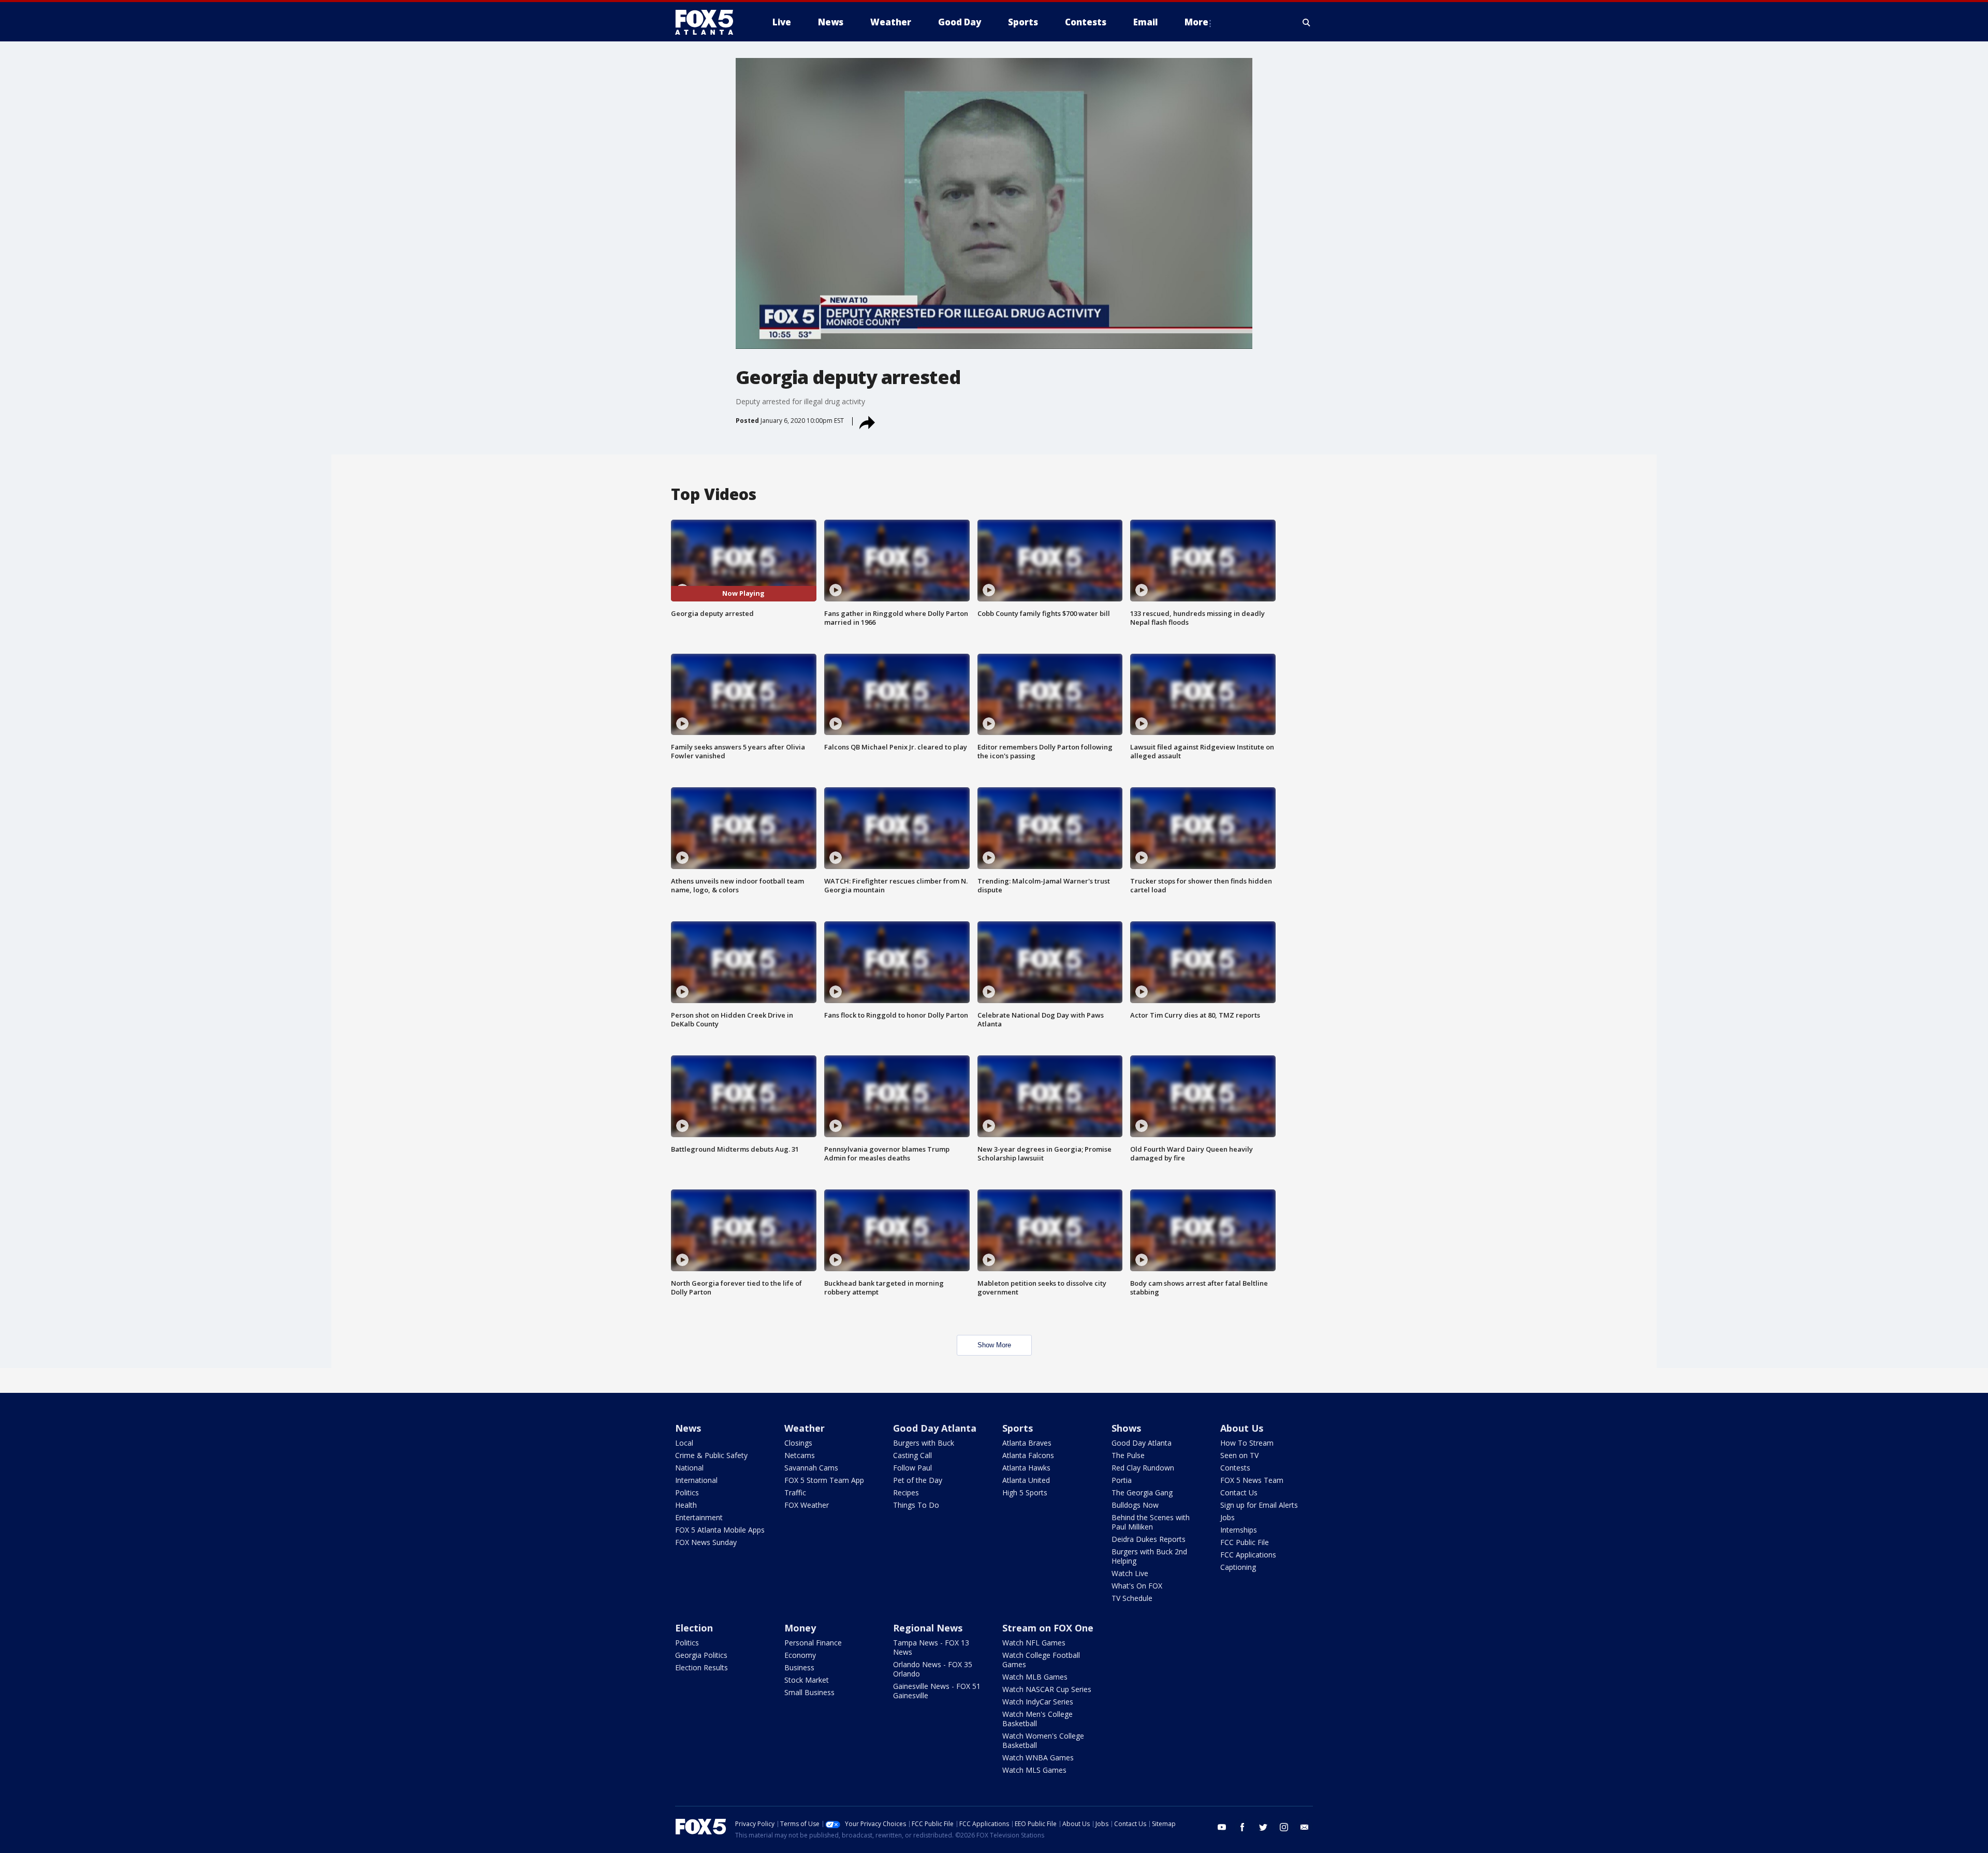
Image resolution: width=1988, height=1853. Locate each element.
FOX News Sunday (706, 1542)
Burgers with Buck (924, 1443)
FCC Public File (1245, 1542)
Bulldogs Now (1135, 1505)
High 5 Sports (1025, 1492)
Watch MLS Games (1034, 1770)
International (696, 1480)
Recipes (906, 1492)
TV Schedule (1132, 1598)
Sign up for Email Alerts (1259, 1505)
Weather (805, 1428)
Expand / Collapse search (1307, 22)
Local (684, 1443)
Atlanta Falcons (1028, 1455)
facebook (1242, 1827)
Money (800, 1628)
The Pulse (1128, 1455)
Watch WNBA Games (1038, 1758)
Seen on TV (1239, 1455)
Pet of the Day (918, 1480)
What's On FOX (1137, 1586)
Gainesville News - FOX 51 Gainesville (937, 1691)
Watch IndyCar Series (1038, 1702)
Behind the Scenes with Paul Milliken (1151, 1522)
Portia (1122, 1480)
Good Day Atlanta (935, 1428)
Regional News (928, 1628)
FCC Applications (1248, 1555)
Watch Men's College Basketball (1037, 1719)
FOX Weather (807, 1505)
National (689, 1468)
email (1305, 1827)
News (688, 1428)
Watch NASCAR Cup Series (1047, 1689)
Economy (800, 1655)
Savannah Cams (811, 1468)
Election (694, 1628)
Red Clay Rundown (1143, 1468)
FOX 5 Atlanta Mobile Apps (720, 1530)
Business (799, 1667)
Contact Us (1239, 1492)
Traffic (795, 1492)
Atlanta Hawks (1026, 1468)
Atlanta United (1026, 1480)
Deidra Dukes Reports (1149, 1539)
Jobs (1227, 1517)
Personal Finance (813, 1643)
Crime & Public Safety (711, 1455)
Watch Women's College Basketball (1043, 1740)
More (1196, 22)
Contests (1235, 1468)
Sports (1018, 1428)
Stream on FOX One (1048, 1628)
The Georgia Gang (1142, 1492)
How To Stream (1247, 1443)
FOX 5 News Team (1252, 1480)
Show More (994, 1345)
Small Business (809, 1692)
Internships (1239, 1530)
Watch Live (1130, 1573)
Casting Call (912, 1455)
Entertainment (699, 1517)
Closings (798, 1443)
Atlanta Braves (1027, 1443)
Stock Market (807, 1680)
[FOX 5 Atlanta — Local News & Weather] (709, 22)
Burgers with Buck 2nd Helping (1149, 1556)
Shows (1126, 1428)
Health (686, 1505)
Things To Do (916, 1505)
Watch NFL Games (1034, 1643)
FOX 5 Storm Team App (824, 1480)
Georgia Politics (701, 1655)
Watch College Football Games (1041, 1660)
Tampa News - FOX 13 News (931, 1647)
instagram (1284, 1827)
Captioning (1238, 1567)
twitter (1263, 1827)
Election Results (701, 1667)
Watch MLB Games (1035, 1677)
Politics (687, 1492)
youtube (1222, 1827)
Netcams (800, 1455)
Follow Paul (912, 1468)
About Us (1242, 1428)
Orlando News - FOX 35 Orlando (933, 1669)
